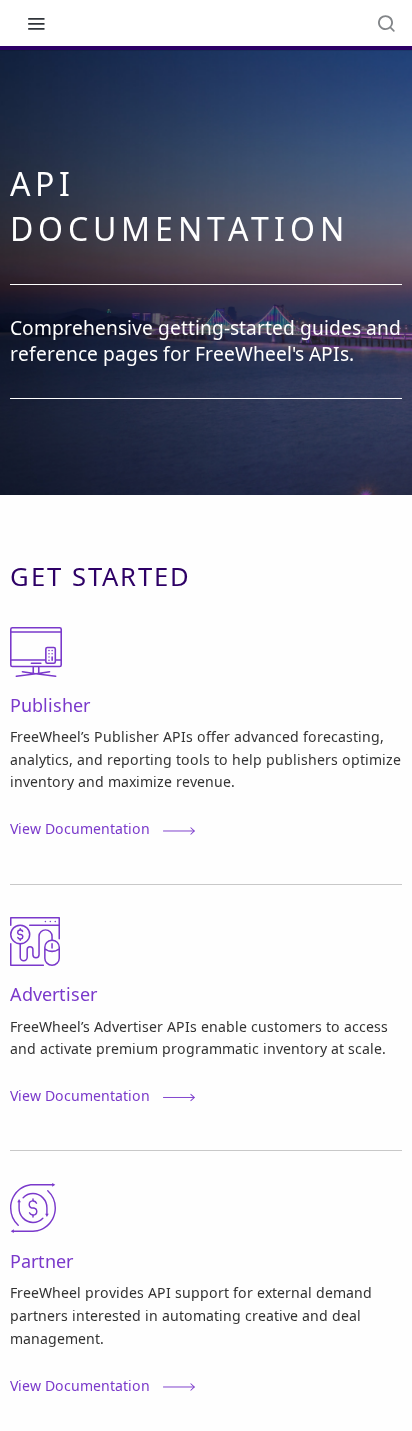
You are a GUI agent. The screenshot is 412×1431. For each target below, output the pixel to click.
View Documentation (80, 828)
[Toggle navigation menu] (36, 23)
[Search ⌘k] (386, 23)
